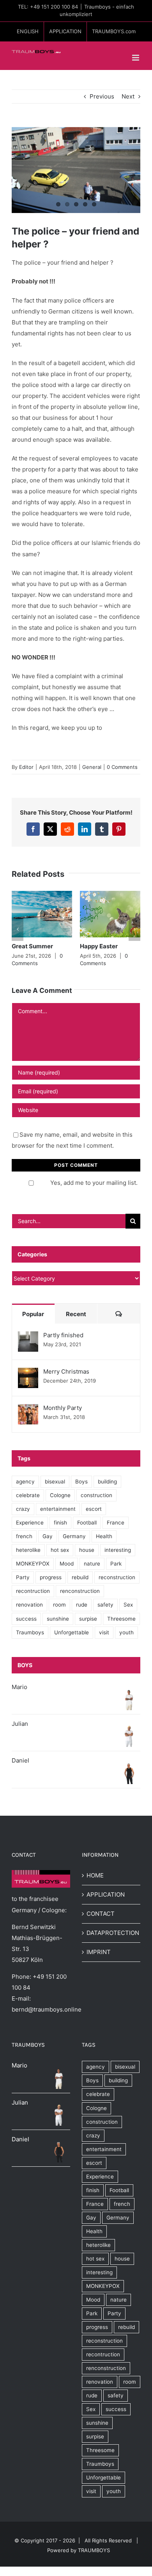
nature (92, 1564)
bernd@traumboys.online (47, 2009)
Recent (76, 1314)
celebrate (28, 1495)
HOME (95, 1875)
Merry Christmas (66, 1371)
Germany (74, 1536)
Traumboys (30, 1632)
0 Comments (122, 767)
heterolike (28, 1550)
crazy (23, 1509)
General (92, 767)
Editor (26, 767)
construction (96, 1495)
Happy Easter (99, 946)
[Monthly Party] (28, 1409)
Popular (33, 1314)
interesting (118, 1550)
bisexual (55, 1481)
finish (60, 1523)
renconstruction (80, 1591)
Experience (30, 1523)
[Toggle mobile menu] (136, 58)
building (107, 1481)
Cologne (60, 1495)
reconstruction (117, 1577)
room (59, 1605)
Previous (102, 96)
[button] (18, 929)
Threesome (121, 1619)
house (87, 1550)
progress (51, 1577)
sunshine (58, 1619)
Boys (81, 1481)
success (26, 1619)
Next (128, 96)
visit (104, 1632)
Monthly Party (63, 1408)
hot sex (60, 1550)
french (24, 1536)
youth (126, 1632)
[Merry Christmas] (28, 1373)
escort (94, 1509)
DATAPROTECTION (111, 1933)
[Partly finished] (28, 1337)
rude (82, 1605)
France (116, 1523)
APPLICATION (106, 1894)
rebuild (80, 1577)
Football (87, 1523)
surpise (88, 1619)
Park (116, 1564)
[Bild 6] (76, 170)
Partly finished (63, 1335)
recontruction (33, 1591)
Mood (67, 1564)
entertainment (58, 1509)
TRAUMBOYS (94, 2550)
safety (105, 1605)
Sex (128, 1605)
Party (23, 1577)
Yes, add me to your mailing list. (94, 1183)
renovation (29, 1605)
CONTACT (101, 1914)
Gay (48, 1536)
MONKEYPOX (33, 1564)
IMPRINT (99, 1952)
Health (104, 1536)
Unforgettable (72, 1632)
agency (25, 1481)
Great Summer (32, 946)
